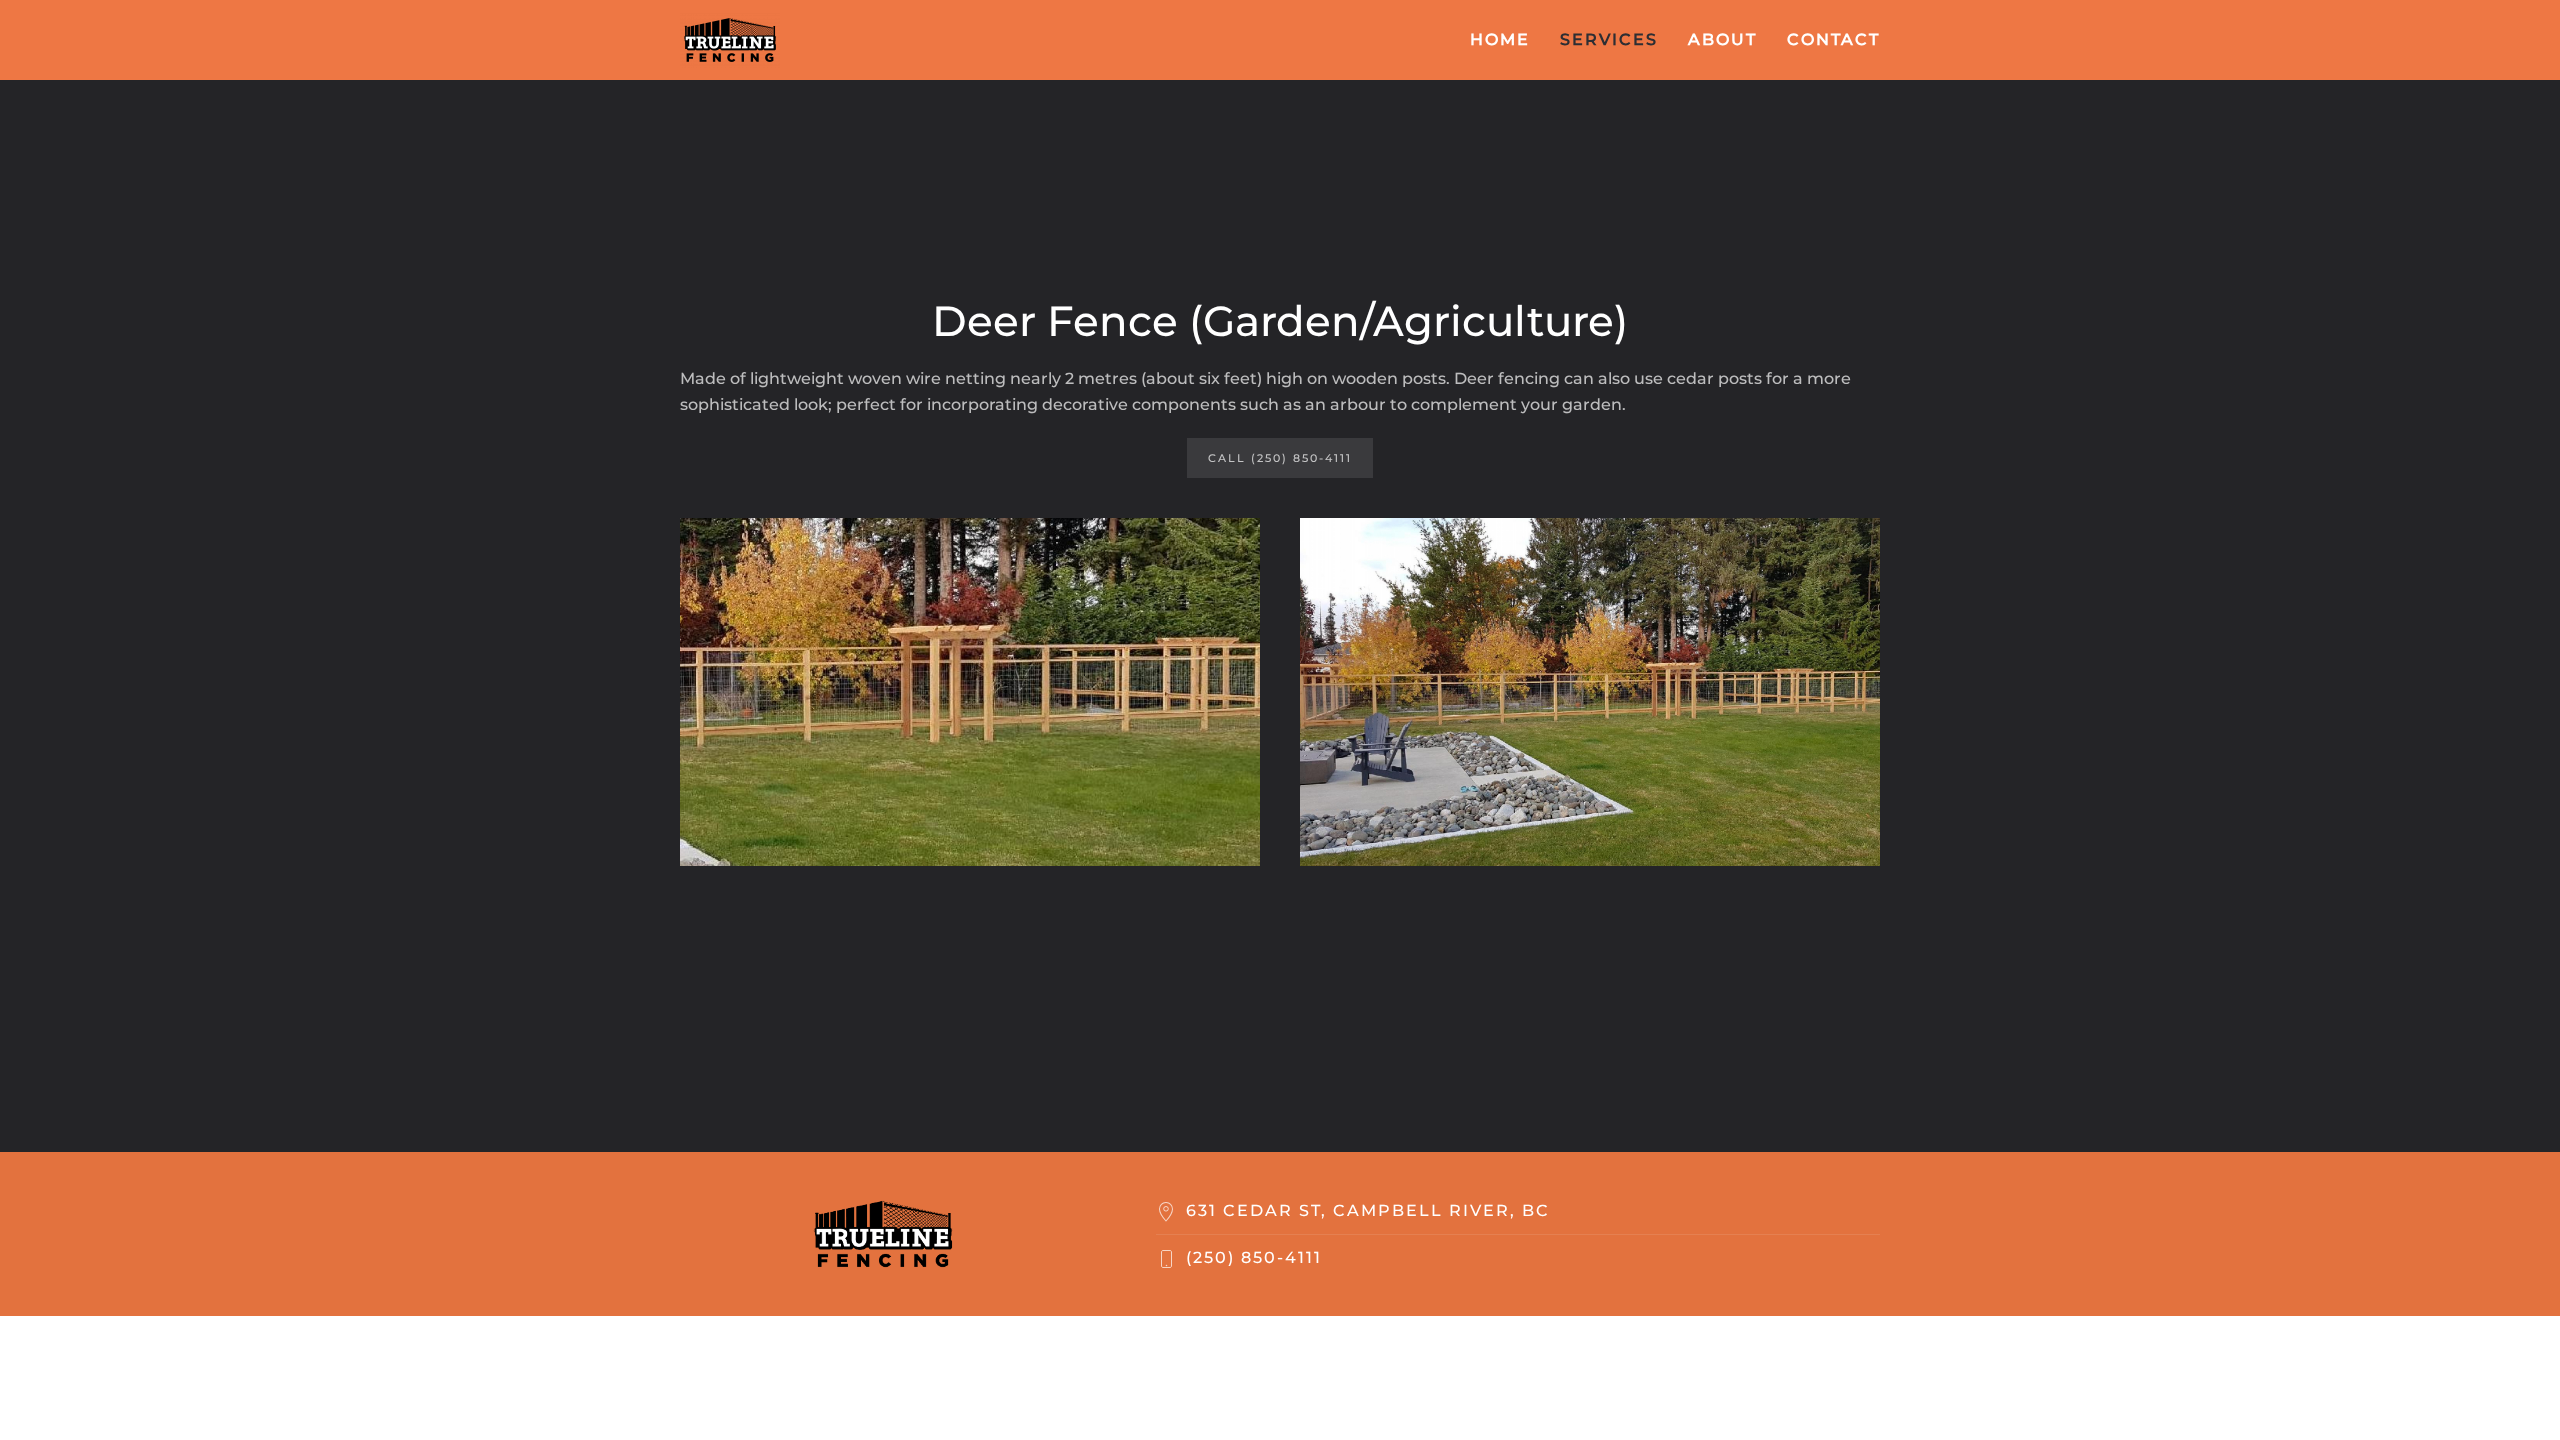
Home (1500, 39)
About (1722, 39)
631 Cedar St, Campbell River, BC (1368, 1210)
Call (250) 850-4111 (1280, 458)
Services (1609, 39)
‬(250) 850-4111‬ (1254, 1257)
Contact (1833, 39)
